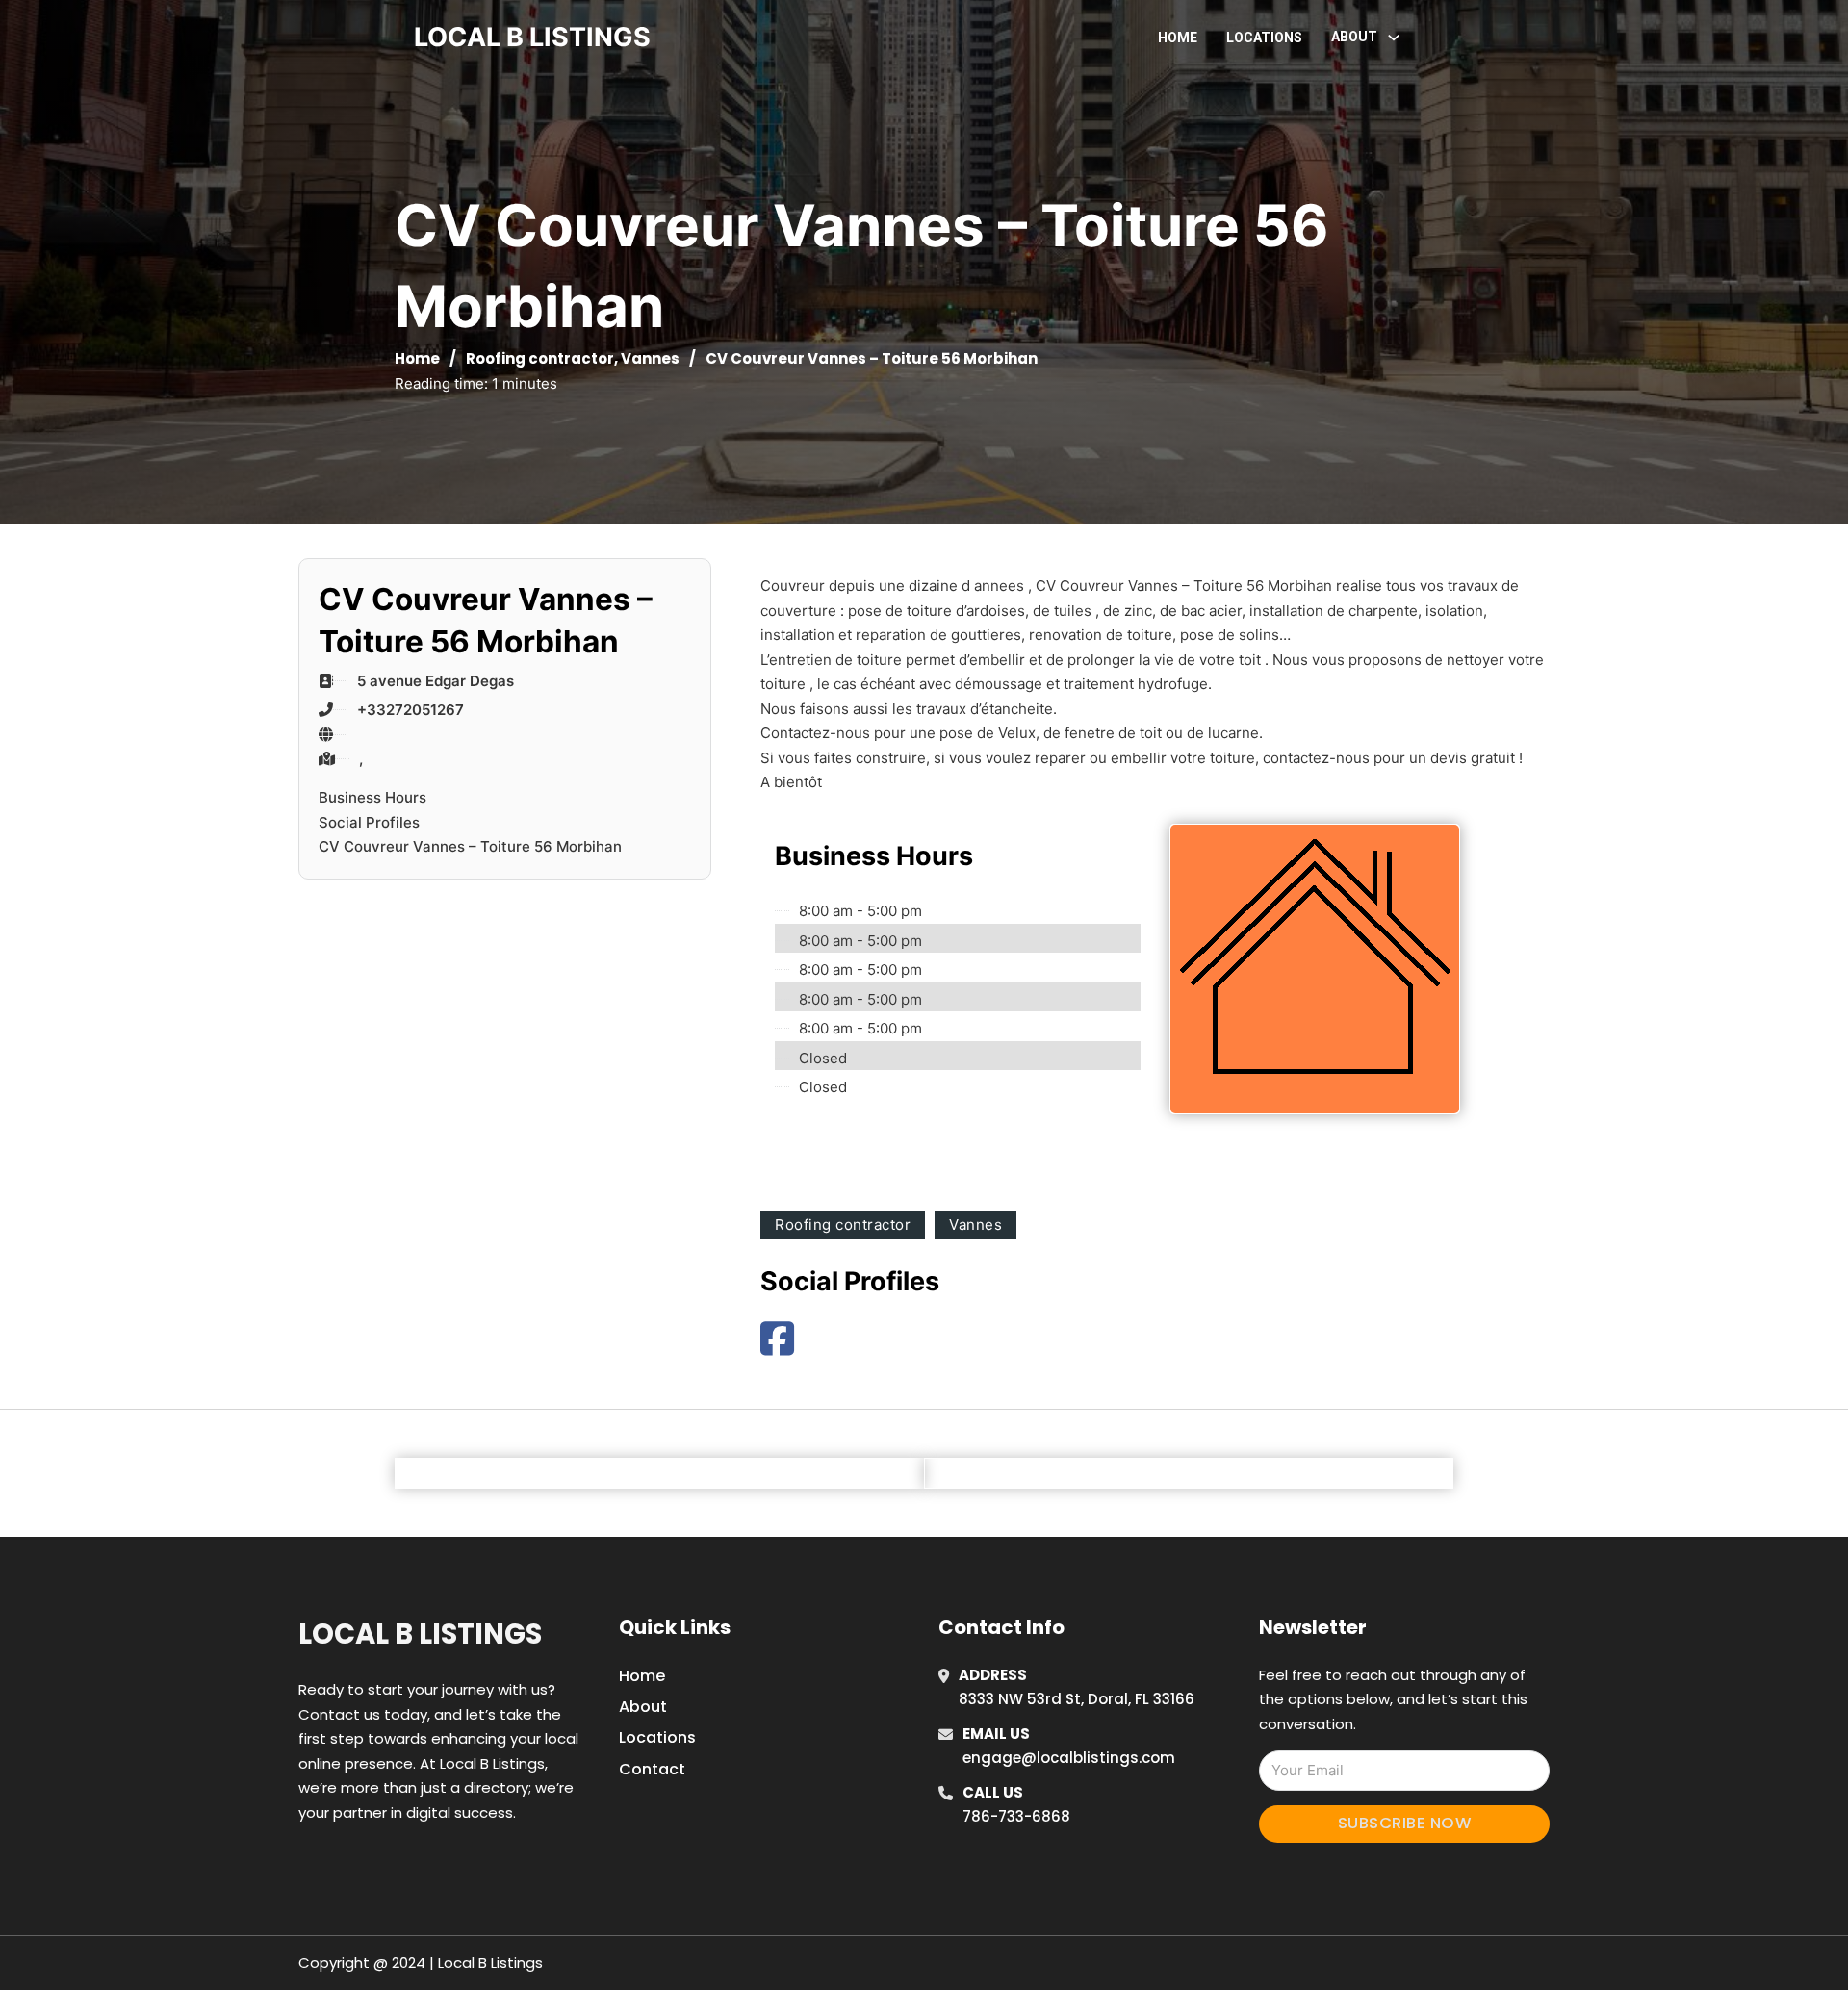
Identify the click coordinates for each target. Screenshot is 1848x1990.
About (643, 1707)
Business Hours (372, 797)
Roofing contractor (540, 358)
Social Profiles (369, 822)
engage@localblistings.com (1069, 1758)
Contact (652, 1769)
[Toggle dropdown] (1394, 38)
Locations (1264, 38)
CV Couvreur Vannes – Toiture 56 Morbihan (470, 846)
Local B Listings (532, 37)
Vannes (650, 358)
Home (1178, 38)
